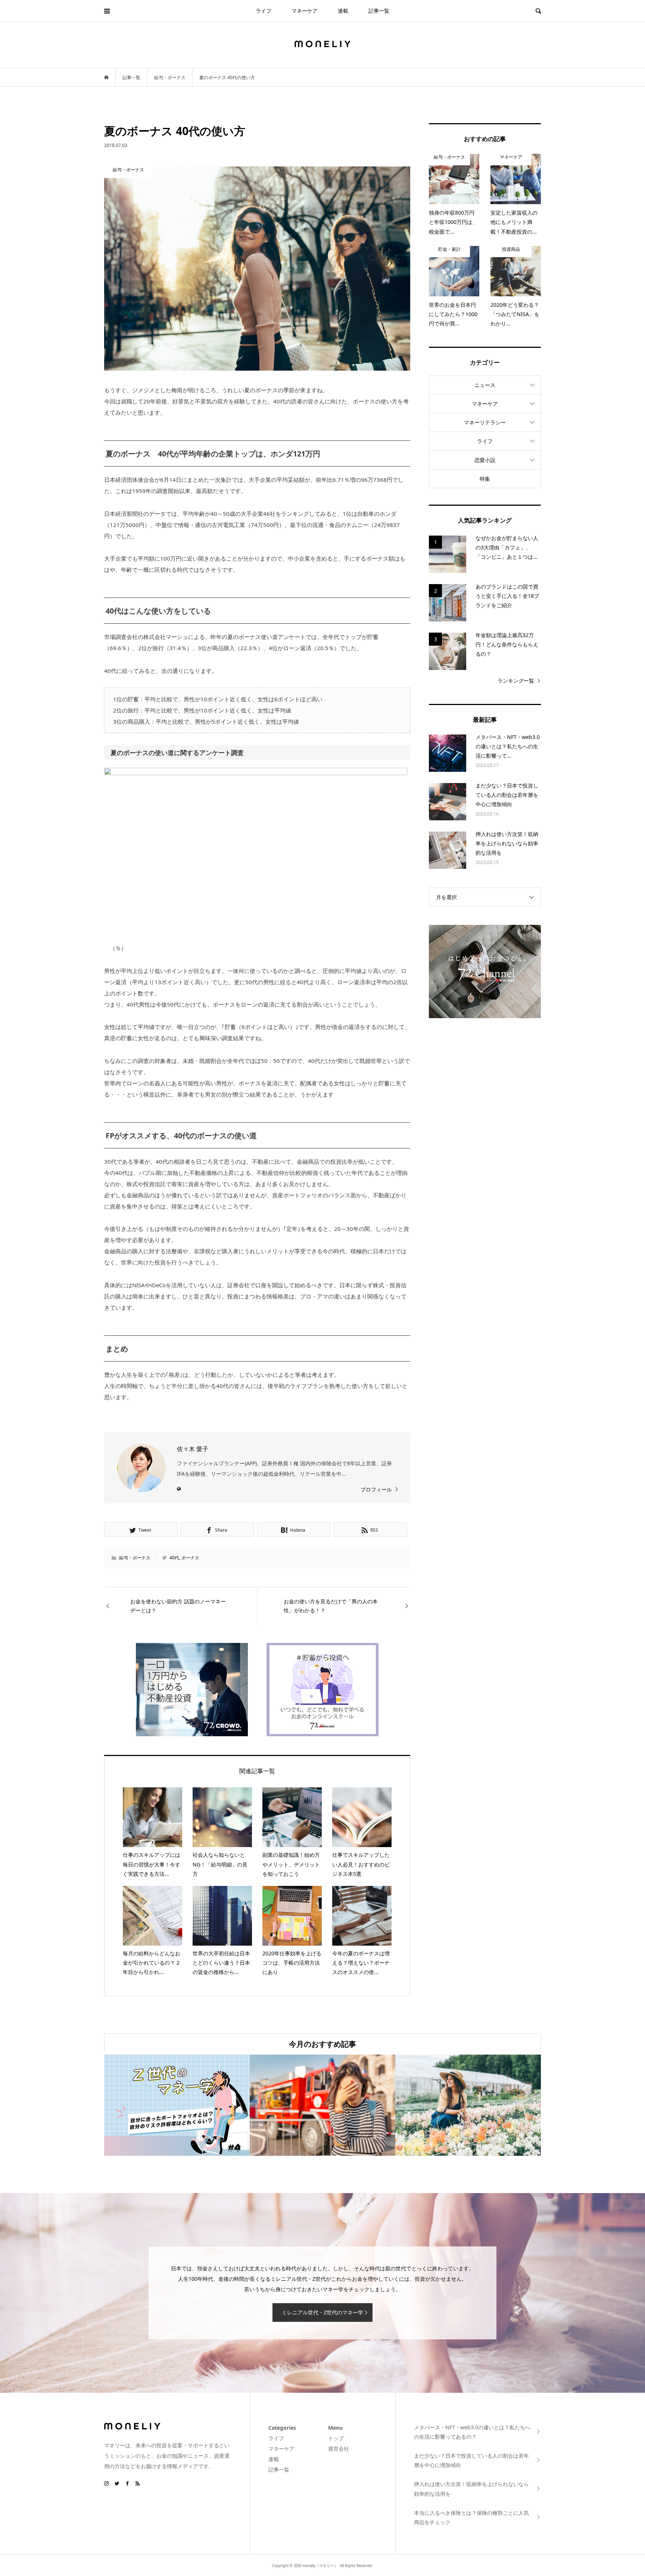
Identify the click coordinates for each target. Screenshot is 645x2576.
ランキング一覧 (516, 681)
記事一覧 (379, 11)
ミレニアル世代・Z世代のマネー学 (322, 2312)
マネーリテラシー (485, 422)
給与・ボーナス (135, 1558)
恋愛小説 (485, 460)
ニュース (485, 385)
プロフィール (376, 1489)
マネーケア (305, 11)
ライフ (264, 11)
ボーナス (190, 1558)
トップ (336, 2438)
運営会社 (339, 2449)
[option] (177, 2105)
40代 (174, 1558)
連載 (343, 11)
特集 (485, 479)
